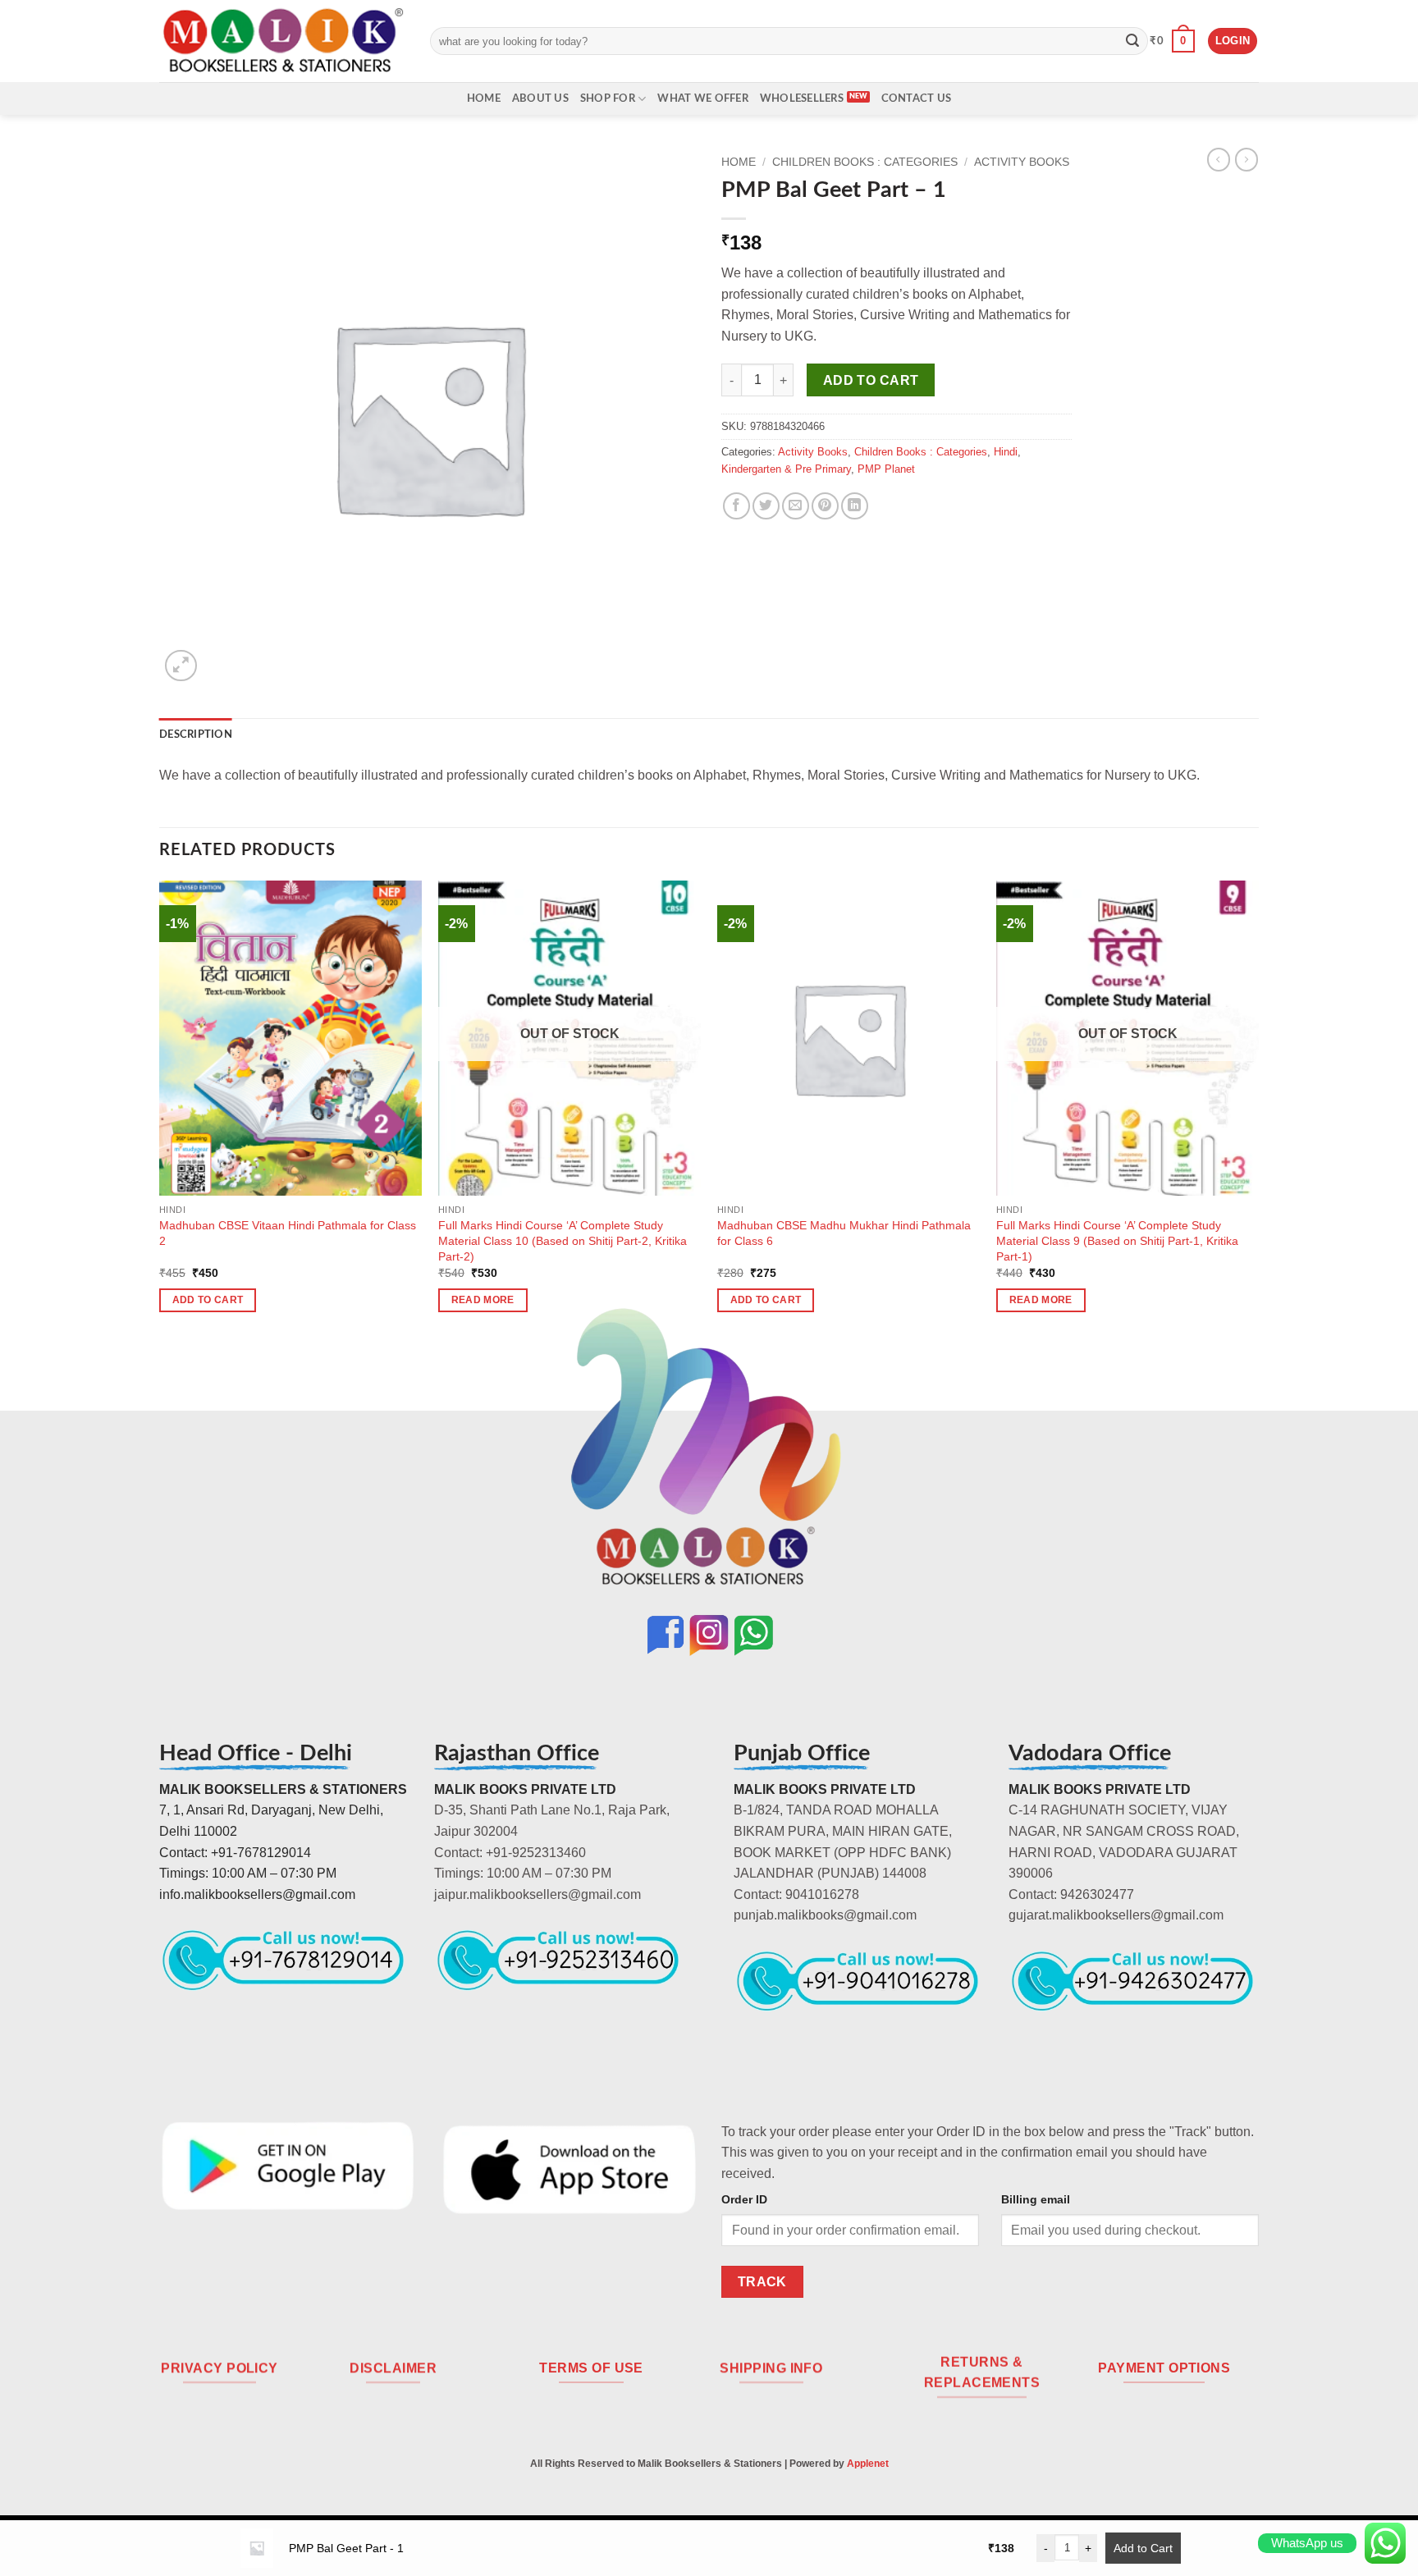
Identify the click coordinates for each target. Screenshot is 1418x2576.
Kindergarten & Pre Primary (786, 469)
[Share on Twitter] (766, 506)
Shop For (608, 98)
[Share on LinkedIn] (855, 506)
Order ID (744, 2199)
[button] (1172, 41)
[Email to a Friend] (796, 506)
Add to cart (871, 380)
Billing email (1036, 2199)
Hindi (1006, 452)
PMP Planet (886, 469)
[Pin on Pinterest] (825, 506)
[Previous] (160, 1111)
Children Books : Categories (865, 162)
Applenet (868, 2464)
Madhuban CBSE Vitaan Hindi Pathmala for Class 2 (288, 1233)
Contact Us (917, 98)
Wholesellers (802, 98)
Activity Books (1022, 162)
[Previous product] (1246, 159)
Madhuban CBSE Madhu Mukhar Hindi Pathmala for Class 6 (844, 1233)
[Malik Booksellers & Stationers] (282, 41)
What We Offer (702, 98)
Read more (483, 1300)
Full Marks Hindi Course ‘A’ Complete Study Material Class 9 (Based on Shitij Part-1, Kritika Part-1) (1117, 1240)
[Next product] (1219, 159)
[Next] (1258, 1111)
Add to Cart (1143, 2548)
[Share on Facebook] (736, 506)
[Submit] (1132, 41)
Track (762, 2282)
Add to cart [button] (208, 1300)
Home (484, 98)
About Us (540, 98)
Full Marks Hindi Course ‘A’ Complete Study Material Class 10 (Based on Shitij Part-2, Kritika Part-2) (563, 1240)
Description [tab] (196, 734)
